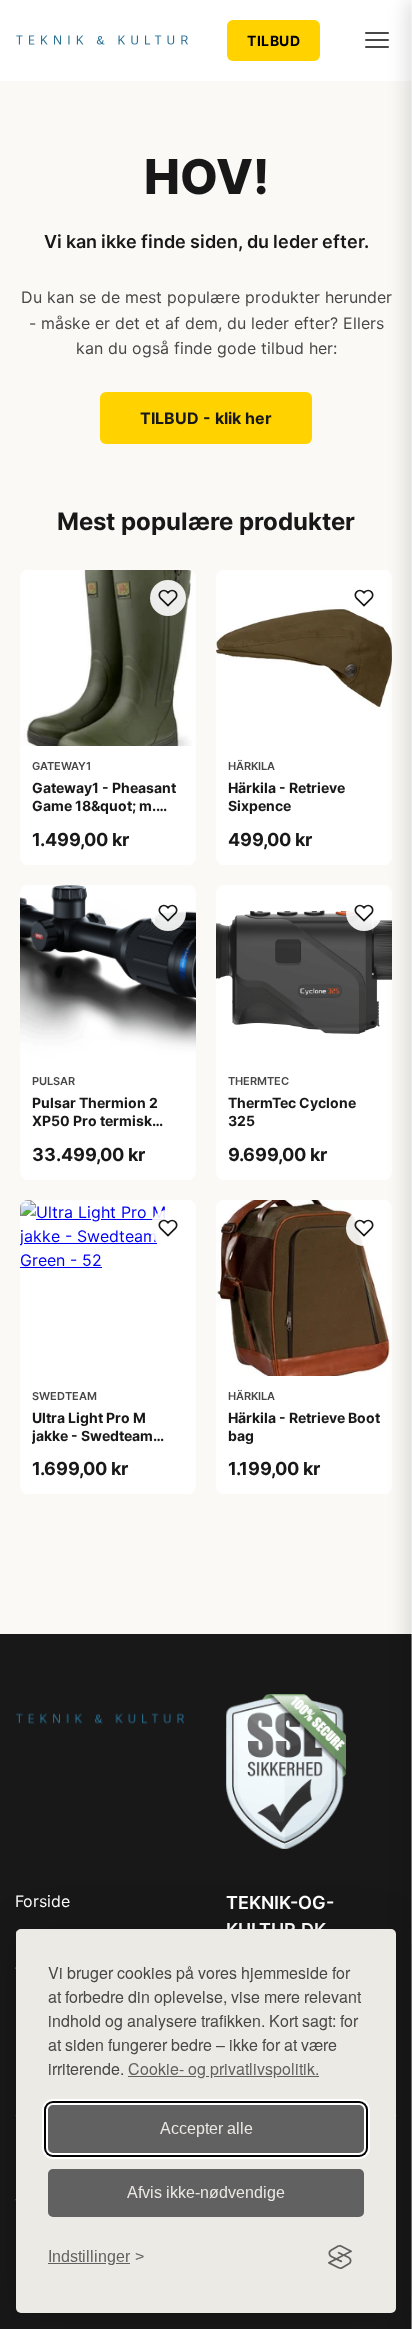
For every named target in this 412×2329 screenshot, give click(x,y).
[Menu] (377, 40)
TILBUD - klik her (206, 418)
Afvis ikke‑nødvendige (206, 2192)
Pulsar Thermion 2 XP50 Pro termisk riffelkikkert (95, 1120)
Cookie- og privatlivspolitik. (223, 2068)
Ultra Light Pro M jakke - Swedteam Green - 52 (92, 1435)
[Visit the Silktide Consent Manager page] (340, 2257)
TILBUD (273, 40)
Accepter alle (206, 2128)
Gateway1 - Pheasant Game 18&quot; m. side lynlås (104, 805)
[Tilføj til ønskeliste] (168, 598)
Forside (42, 1901)
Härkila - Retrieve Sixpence (286, 796)
